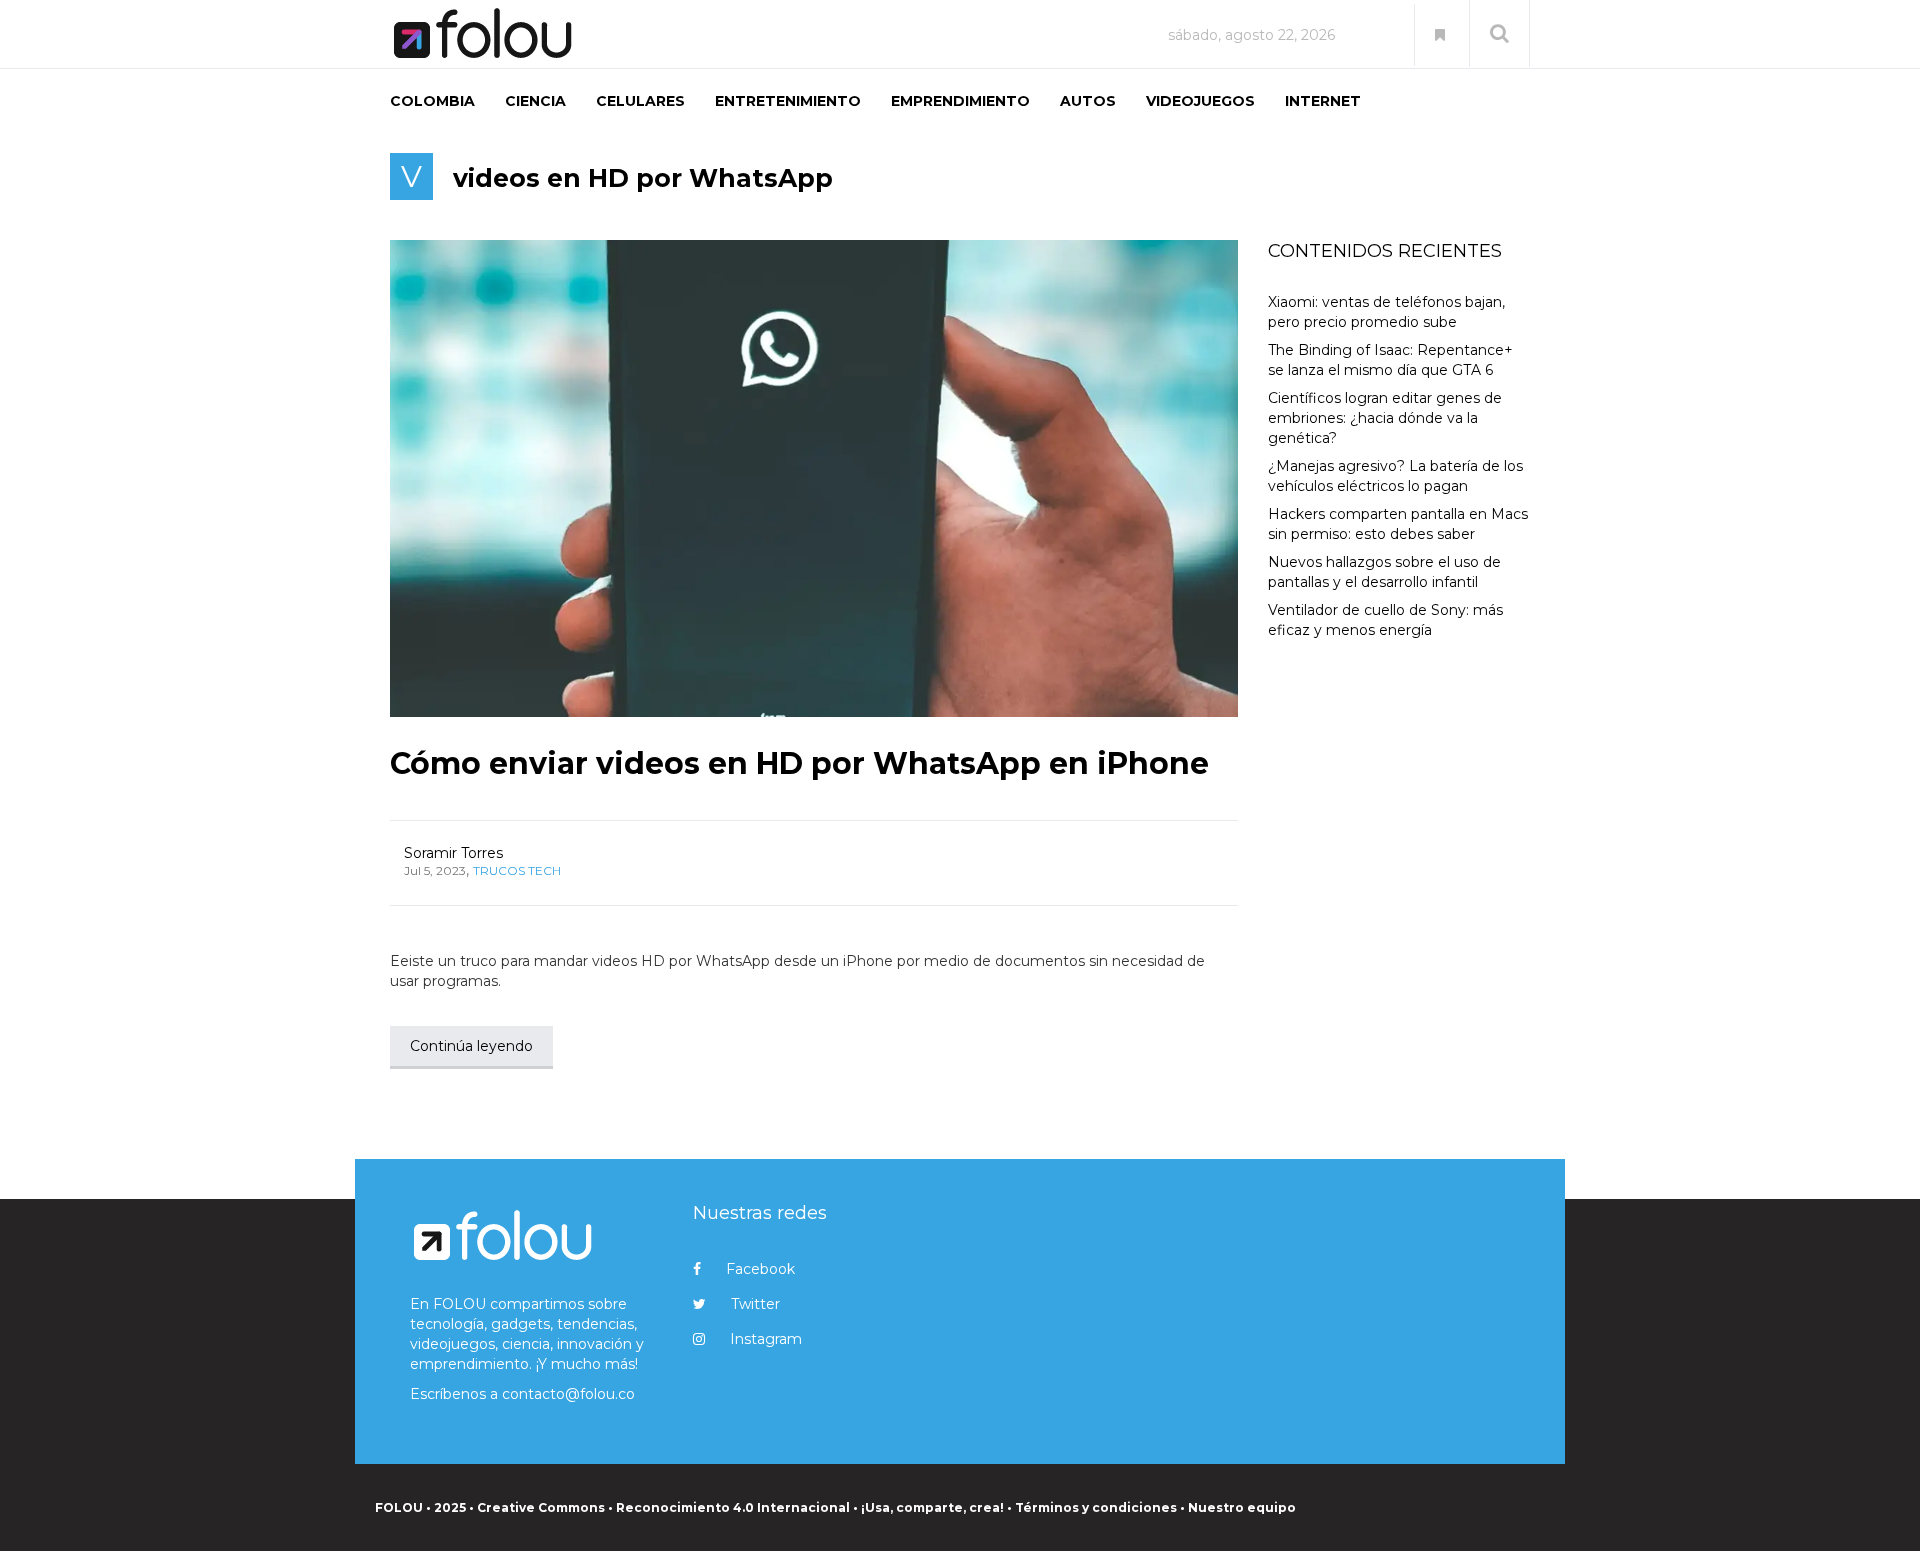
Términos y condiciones (1096, 1507)
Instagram (766, 1339)
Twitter (755, 1304)
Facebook (760, 1269)
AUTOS (1088, 101)
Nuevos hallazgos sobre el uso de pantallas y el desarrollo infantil (1384, 572)
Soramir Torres (453, 853)
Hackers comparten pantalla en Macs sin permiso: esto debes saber (1398, 524)
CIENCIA (535, 101)
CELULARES (640, 101)
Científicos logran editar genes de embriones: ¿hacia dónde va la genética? (1385, 418)
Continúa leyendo (471, 1046)
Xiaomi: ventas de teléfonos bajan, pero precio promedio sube (1386, 312)
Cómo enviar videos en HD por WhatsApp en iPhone (799, 763)
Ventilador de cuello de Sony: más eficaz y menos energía (1385, 620)
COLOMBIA (432, 101)
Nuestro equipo (1242, 1507)
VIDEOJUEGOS (1200, 101)
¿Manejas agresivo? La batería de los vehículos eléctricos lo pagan (1395, 476)
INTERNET (1323, 101)
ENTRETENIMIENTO (788, 101)
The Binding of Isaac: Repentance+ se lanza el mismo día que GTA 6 (1390, 360)
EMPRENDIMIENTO (960, 101)
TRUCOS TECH (517, 870)
